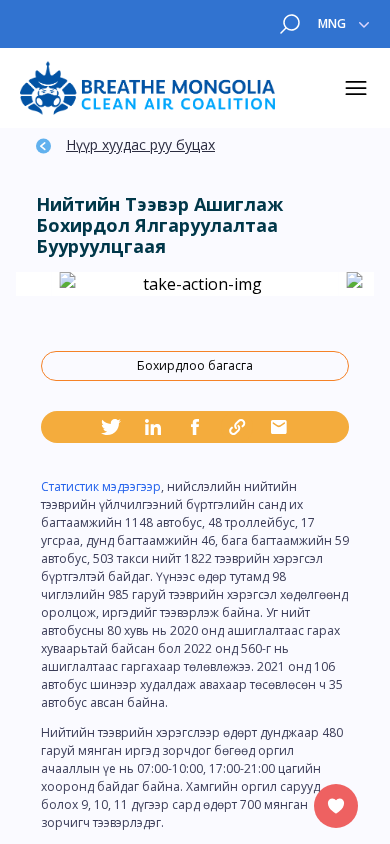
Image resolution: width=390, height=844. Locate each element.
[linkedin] (153, 427)
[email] (279, 427)
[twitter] (111, 427)
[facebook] (195, 427)
